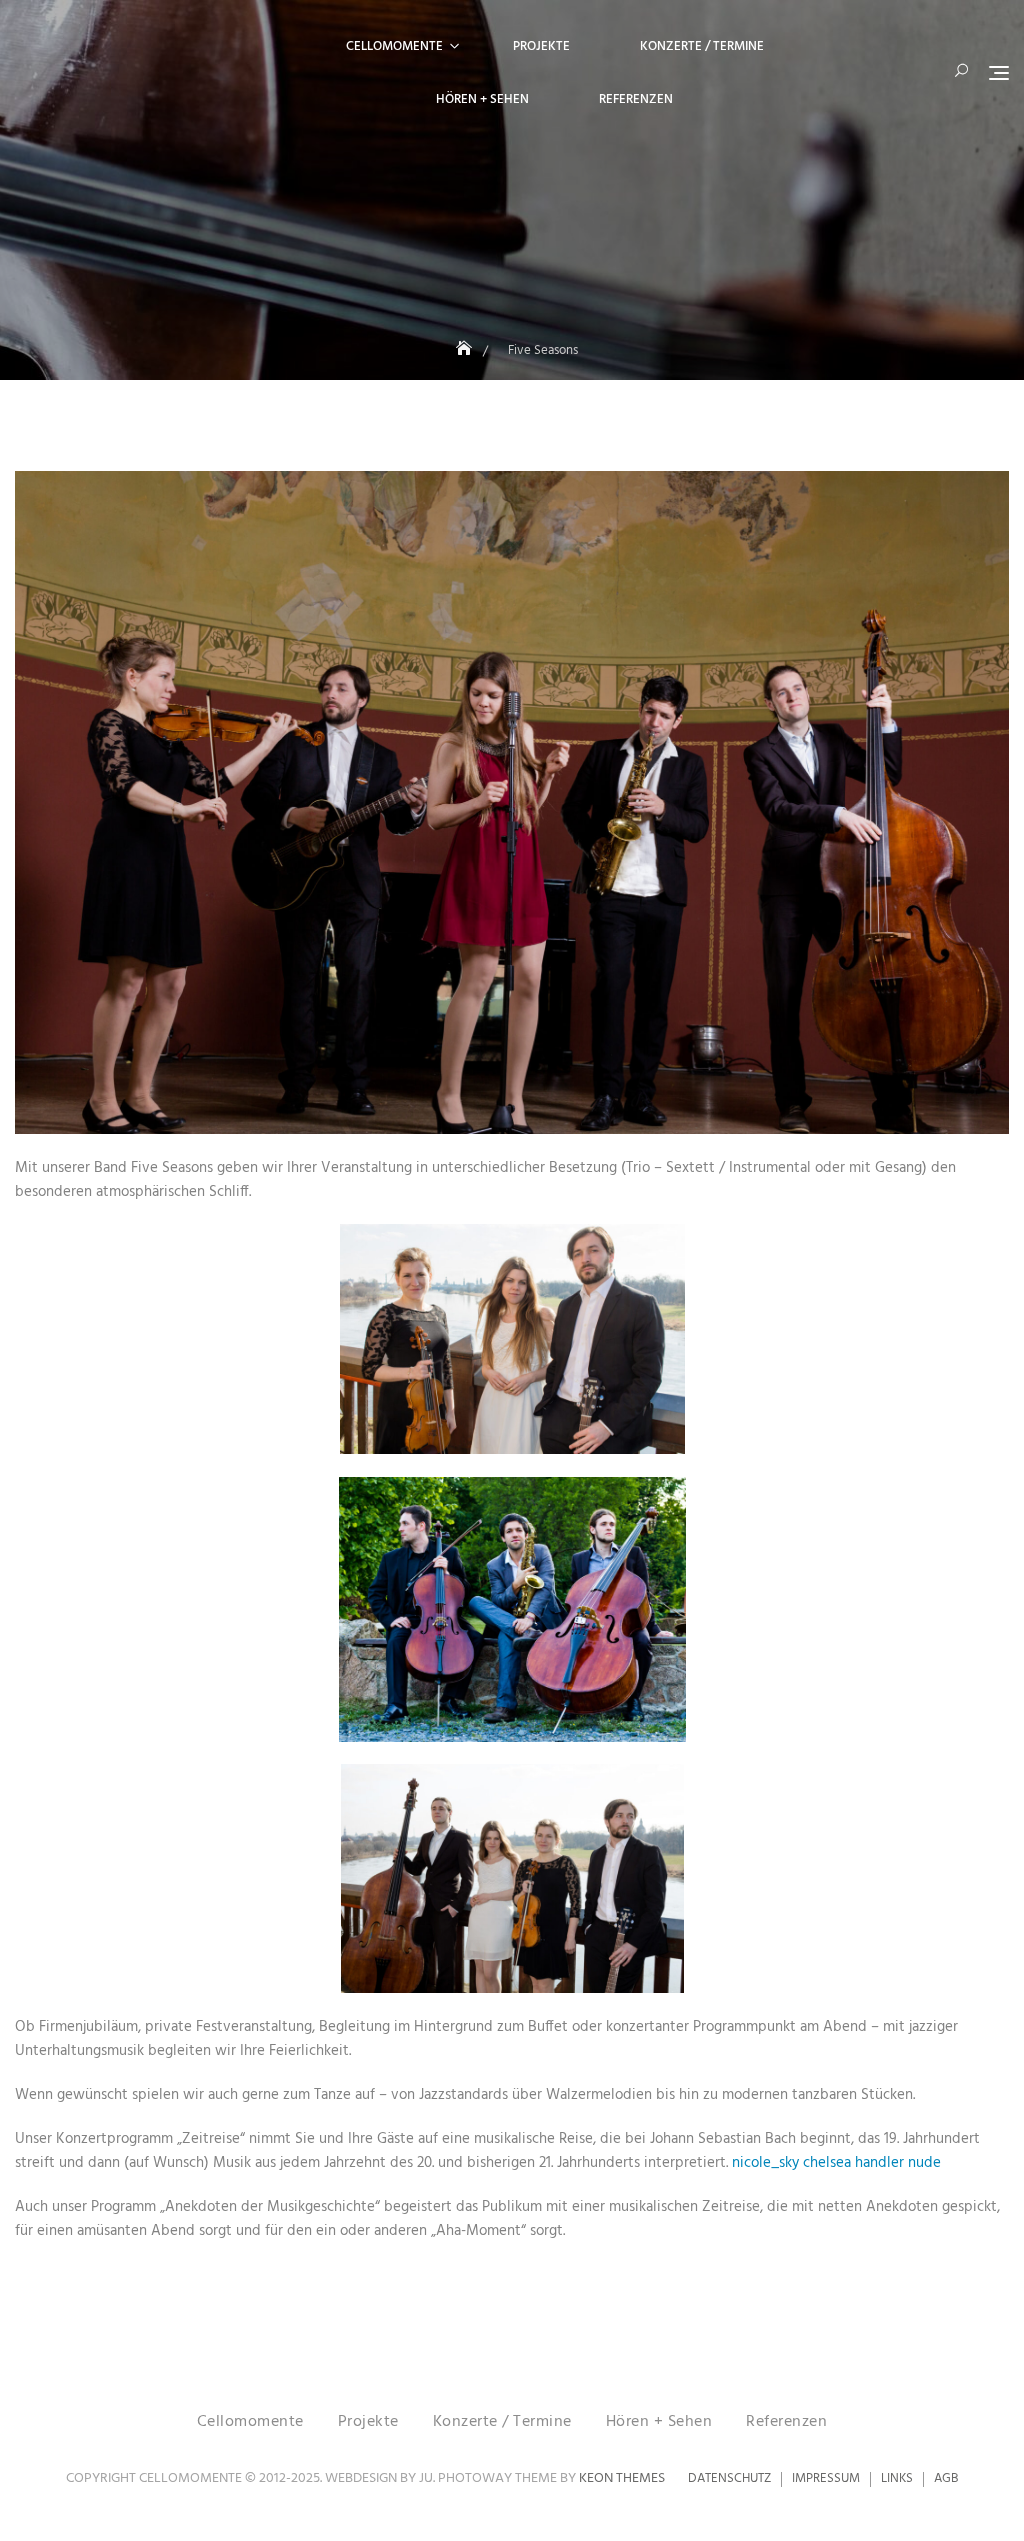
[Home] (466, 350)
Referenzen (636, 99)
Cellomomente (394, 46)
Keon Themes (622, 2478)
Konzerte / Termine (702, 46)
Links (897, 2478)
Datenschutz (729, 2478)
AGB (946, 2478)
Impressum (826, 2478)
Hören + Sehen (482, 99)
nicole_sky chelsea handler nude (836, 2163)
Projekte (541, 46)
